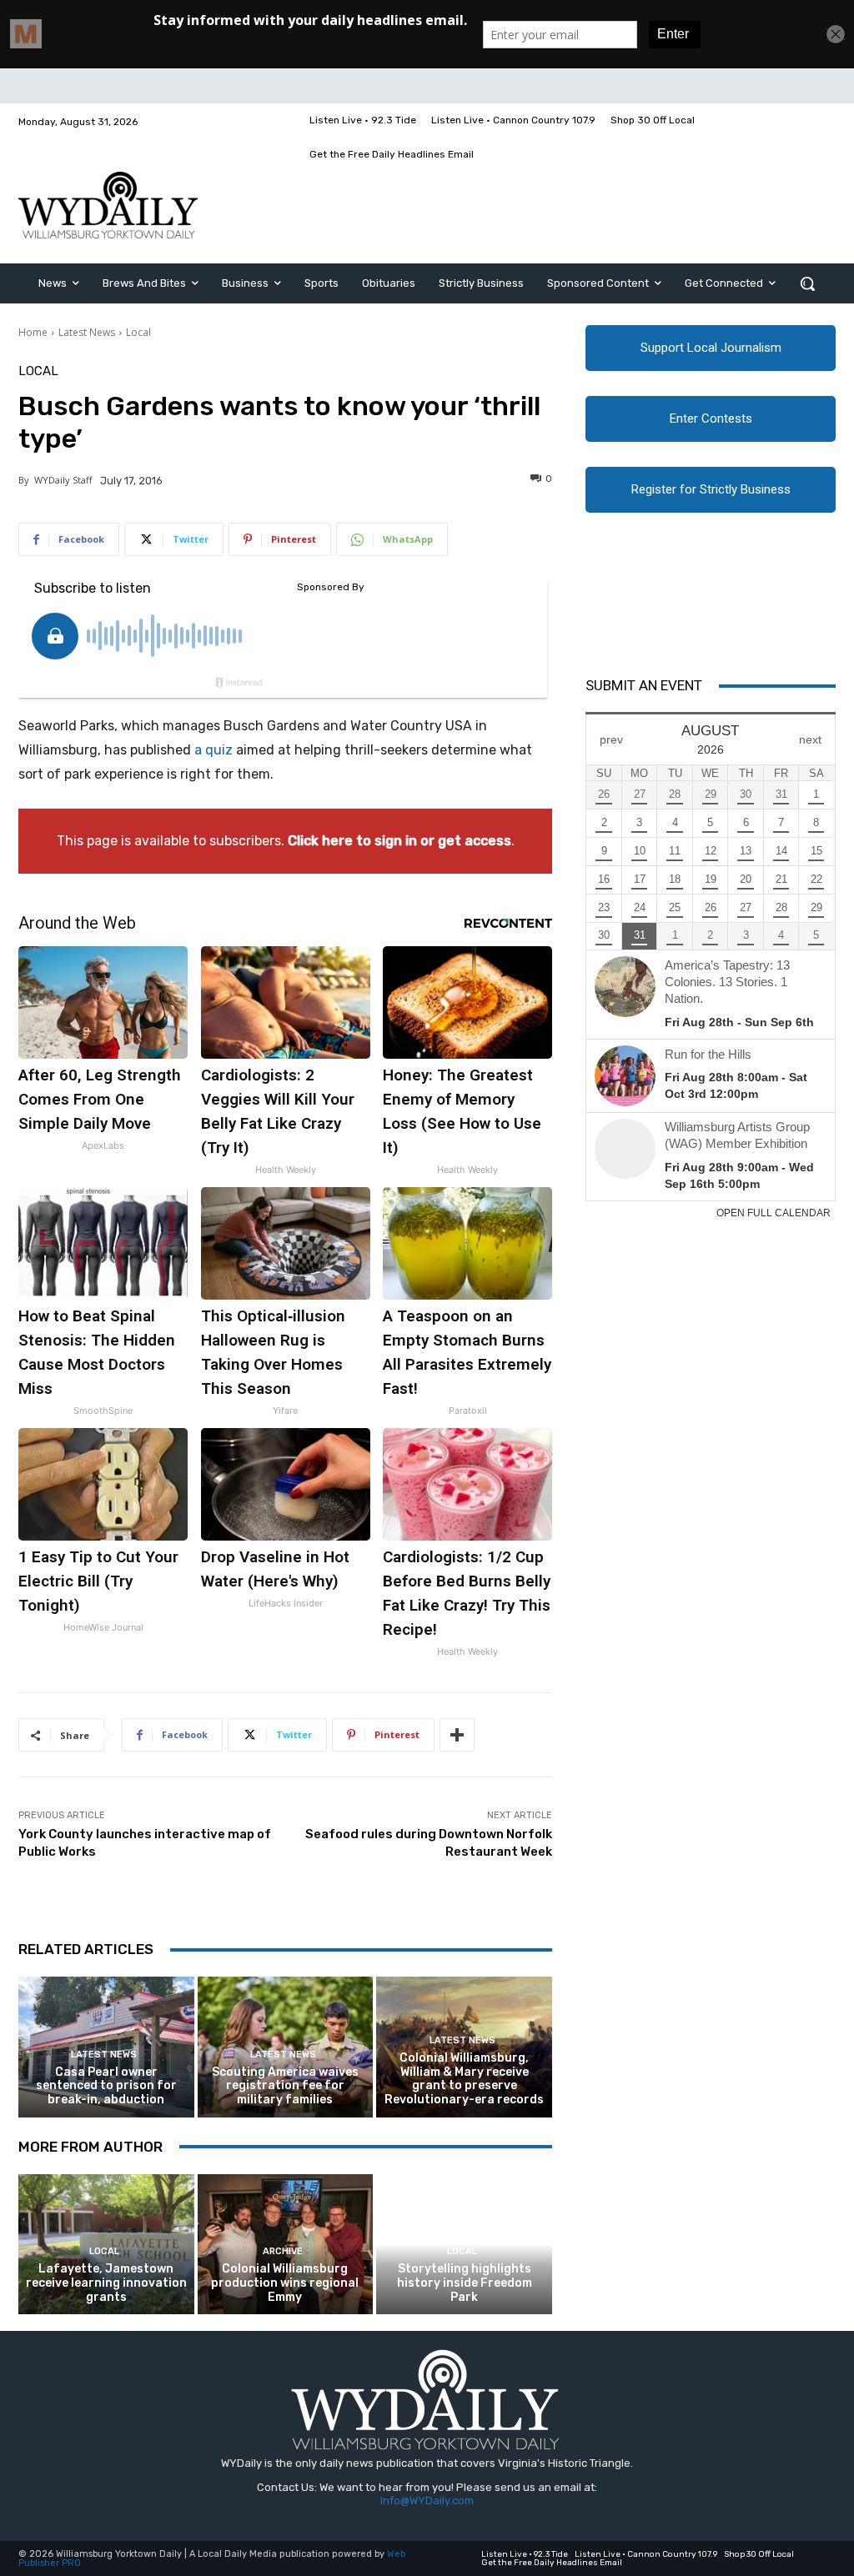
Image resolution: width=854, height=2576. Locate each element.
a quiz (213, 750)
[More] (457, 1735)
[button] (807, 283)
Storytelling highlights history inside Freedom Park (465, 2283)
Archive (283, 2251)
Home (33, 332)
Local (138, 332)
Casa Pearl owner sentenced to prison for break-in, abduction (106, 2086)
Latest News (87, 332)
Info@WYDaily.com (427, 2501)
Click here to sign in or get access (399, 841)
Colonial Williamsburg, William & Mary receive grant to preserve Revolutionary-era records (464, 2079)
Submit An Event (644, 685)
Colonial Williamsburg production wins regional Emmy (285, 2283)
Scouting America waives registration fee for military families (285, 2086)
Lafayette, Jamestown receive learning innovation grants (106, 2283)
